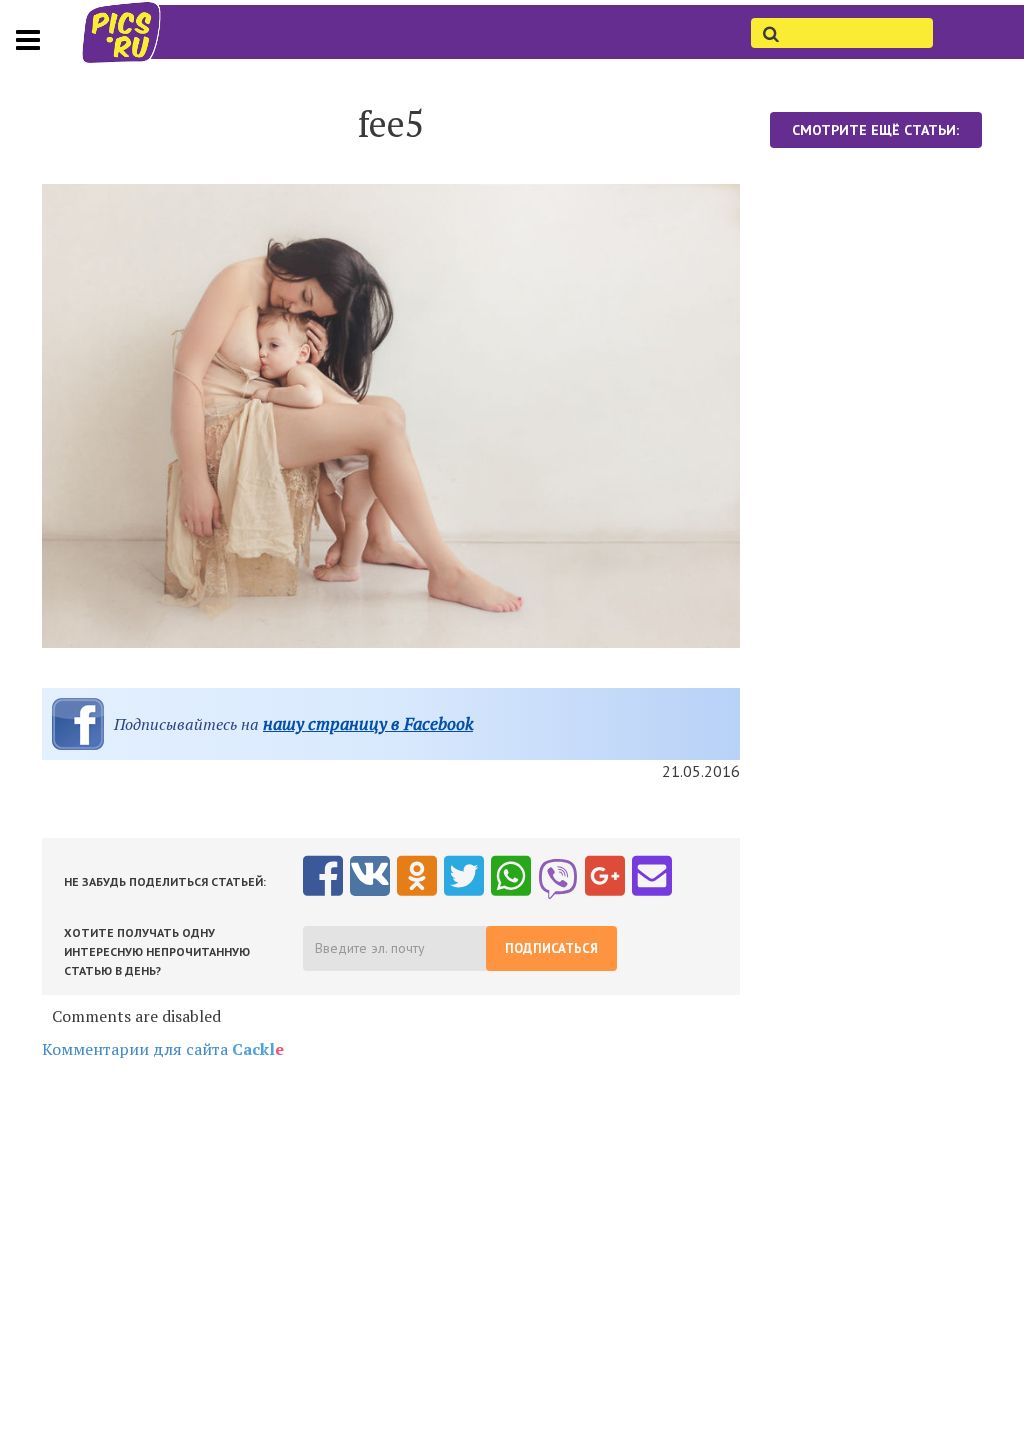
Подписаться (551, 948)
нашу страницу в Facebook (368, 723)
